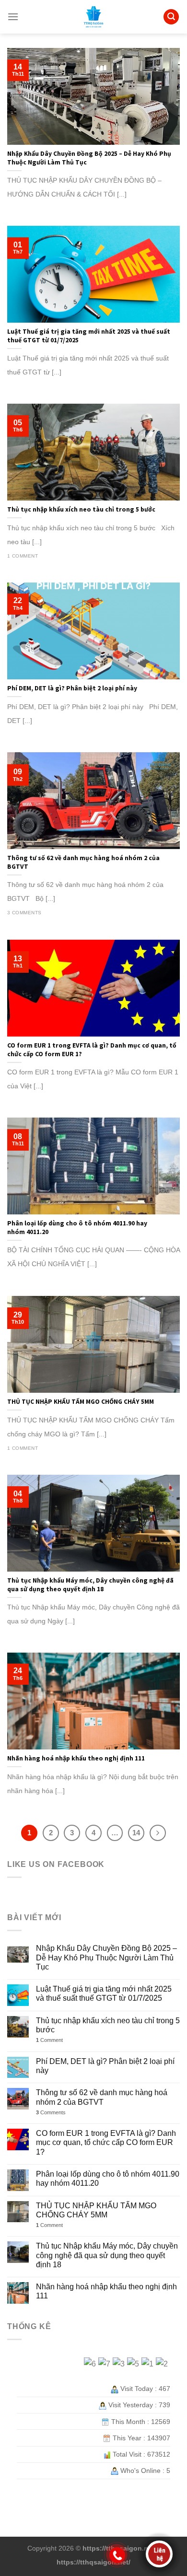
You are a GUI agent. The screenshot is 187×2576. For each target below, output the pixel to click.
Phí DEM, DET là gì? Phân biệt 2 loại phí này (105, 2066)
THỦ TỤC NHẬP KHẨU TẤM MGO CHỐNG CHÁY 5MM (96, 2210)
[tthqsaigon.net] (93, 17)
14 (136, 1833)
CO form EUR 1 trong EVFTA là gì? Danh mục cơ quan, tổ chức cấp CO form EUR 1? (106, 2142)
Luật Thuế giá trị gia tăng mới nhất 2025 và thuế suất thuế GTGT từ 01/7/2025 (104, 1993)
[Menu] (13, 17)
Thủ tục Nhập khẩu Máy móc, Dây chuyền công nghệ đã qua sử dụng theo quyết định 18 (107, 2255)
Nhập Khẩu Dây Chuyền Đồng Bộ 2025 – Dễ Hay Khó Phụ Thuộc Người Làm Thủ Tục (106, 1957)
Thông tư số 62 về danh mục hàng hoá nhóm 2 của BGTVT (102, 2097)
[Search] (171, 17)
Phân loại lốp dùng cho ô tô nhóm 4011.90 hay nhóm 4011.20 (108, 2179)
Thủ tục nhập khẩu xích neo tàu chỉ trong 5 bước (108, 2025)
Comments (51, 2112)
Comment (49, 2040)
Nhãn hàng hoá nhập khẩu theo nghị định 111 (106, 2291)
